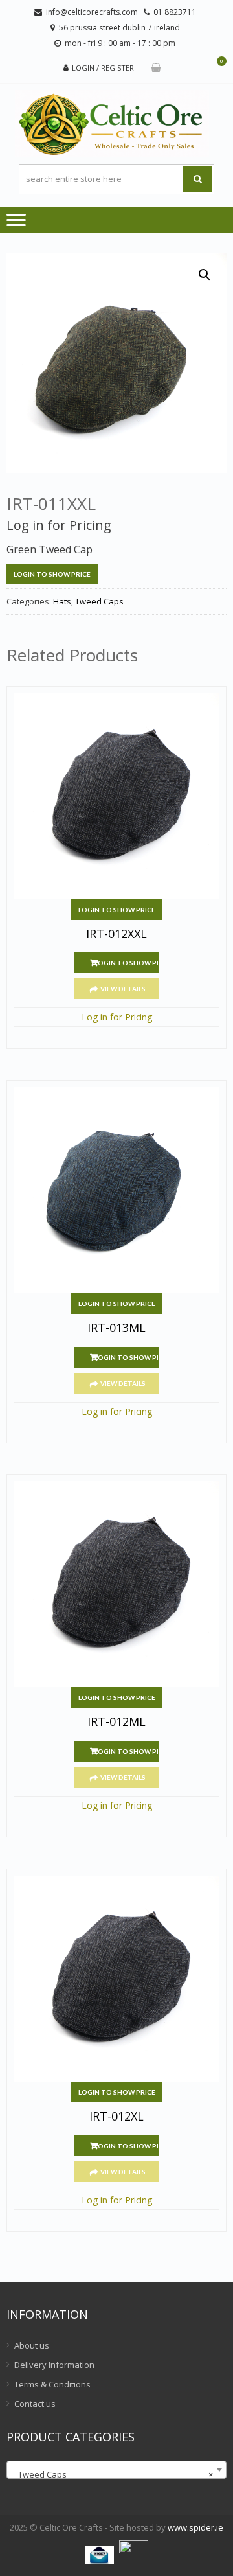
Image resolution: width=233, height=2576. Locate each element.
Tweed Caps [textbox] (113, 2474)
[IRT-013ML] (116, 1190)
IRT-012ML (116, 1722)
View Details (123, 989)
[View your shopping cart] (156, 68)
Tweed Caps (99, 601)
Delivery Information (54, 2365)
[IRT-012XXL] (116, 796)
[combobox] (116, 2470)
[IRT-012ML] (116, 1584)
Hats (62, 601)
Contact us (35, 2404)
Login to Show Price (52, 574)
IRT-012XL (116, 2117)
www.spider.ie (195, 2527)
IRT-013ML (116, 1328)
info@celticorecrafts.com (92, 12)
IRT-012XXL (116, 934)
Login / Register (103, 68)
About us (32, 2345)
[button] (205, 275)
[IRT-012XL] (116, 1979)
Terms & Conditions (52, 2384)
